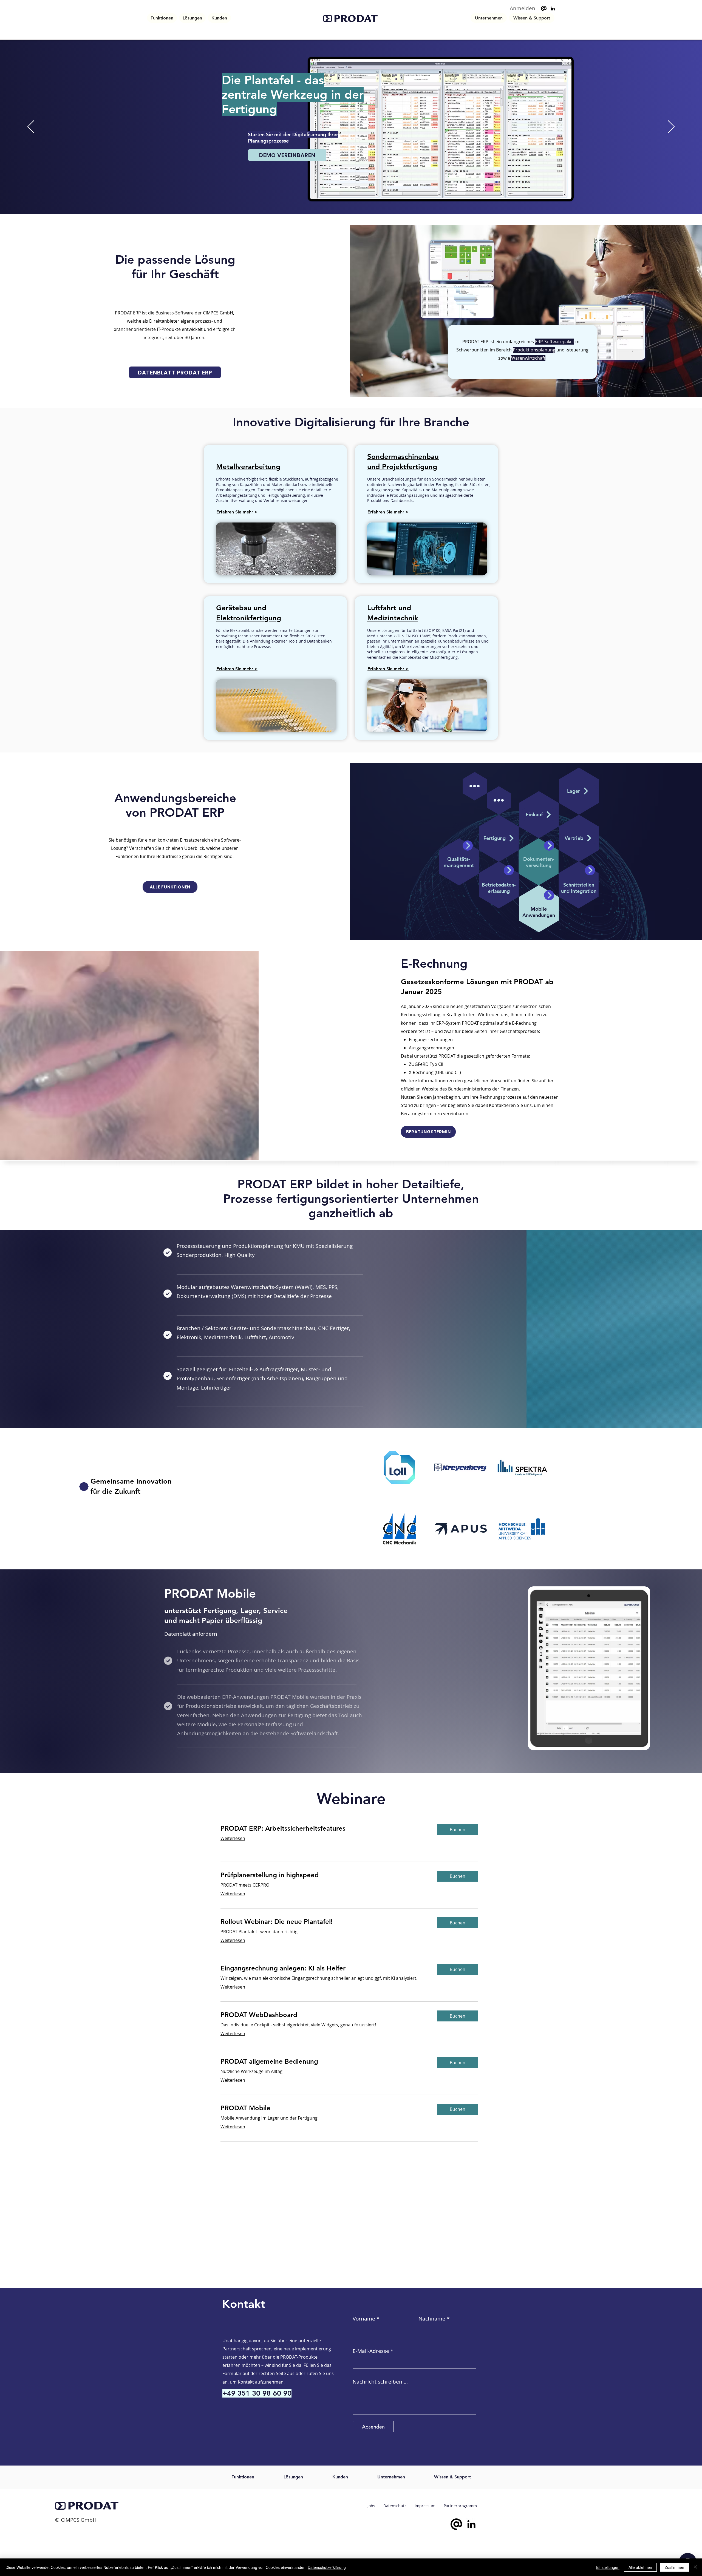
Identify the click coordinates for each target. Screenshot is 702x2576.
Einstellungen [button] (608, 2567)
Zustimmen (674, 2567)
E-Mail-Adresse (371, 2351)
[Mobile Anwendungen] (549, 895)
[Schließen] (695, 2567)
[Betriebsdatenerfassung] (509, 870)
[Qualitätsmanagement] (468, 846)
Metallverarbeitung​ (248, 467)
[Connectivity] (590, 870)
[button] (162, 18)
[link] (324, 1828)
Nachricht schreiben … (380, 2382)
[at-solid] (544, 8)
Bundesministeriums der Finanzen (483, 1089)
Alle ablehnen (640, 2567)
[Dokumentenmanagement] (549, 846)
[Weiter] (671, 127)
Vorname (364, 2319)
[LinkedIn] (553, 8)
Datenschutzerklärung (327, 2567)
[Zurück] (31, 127)
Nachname (432, 2319)
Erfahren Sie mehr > (237, 512)
